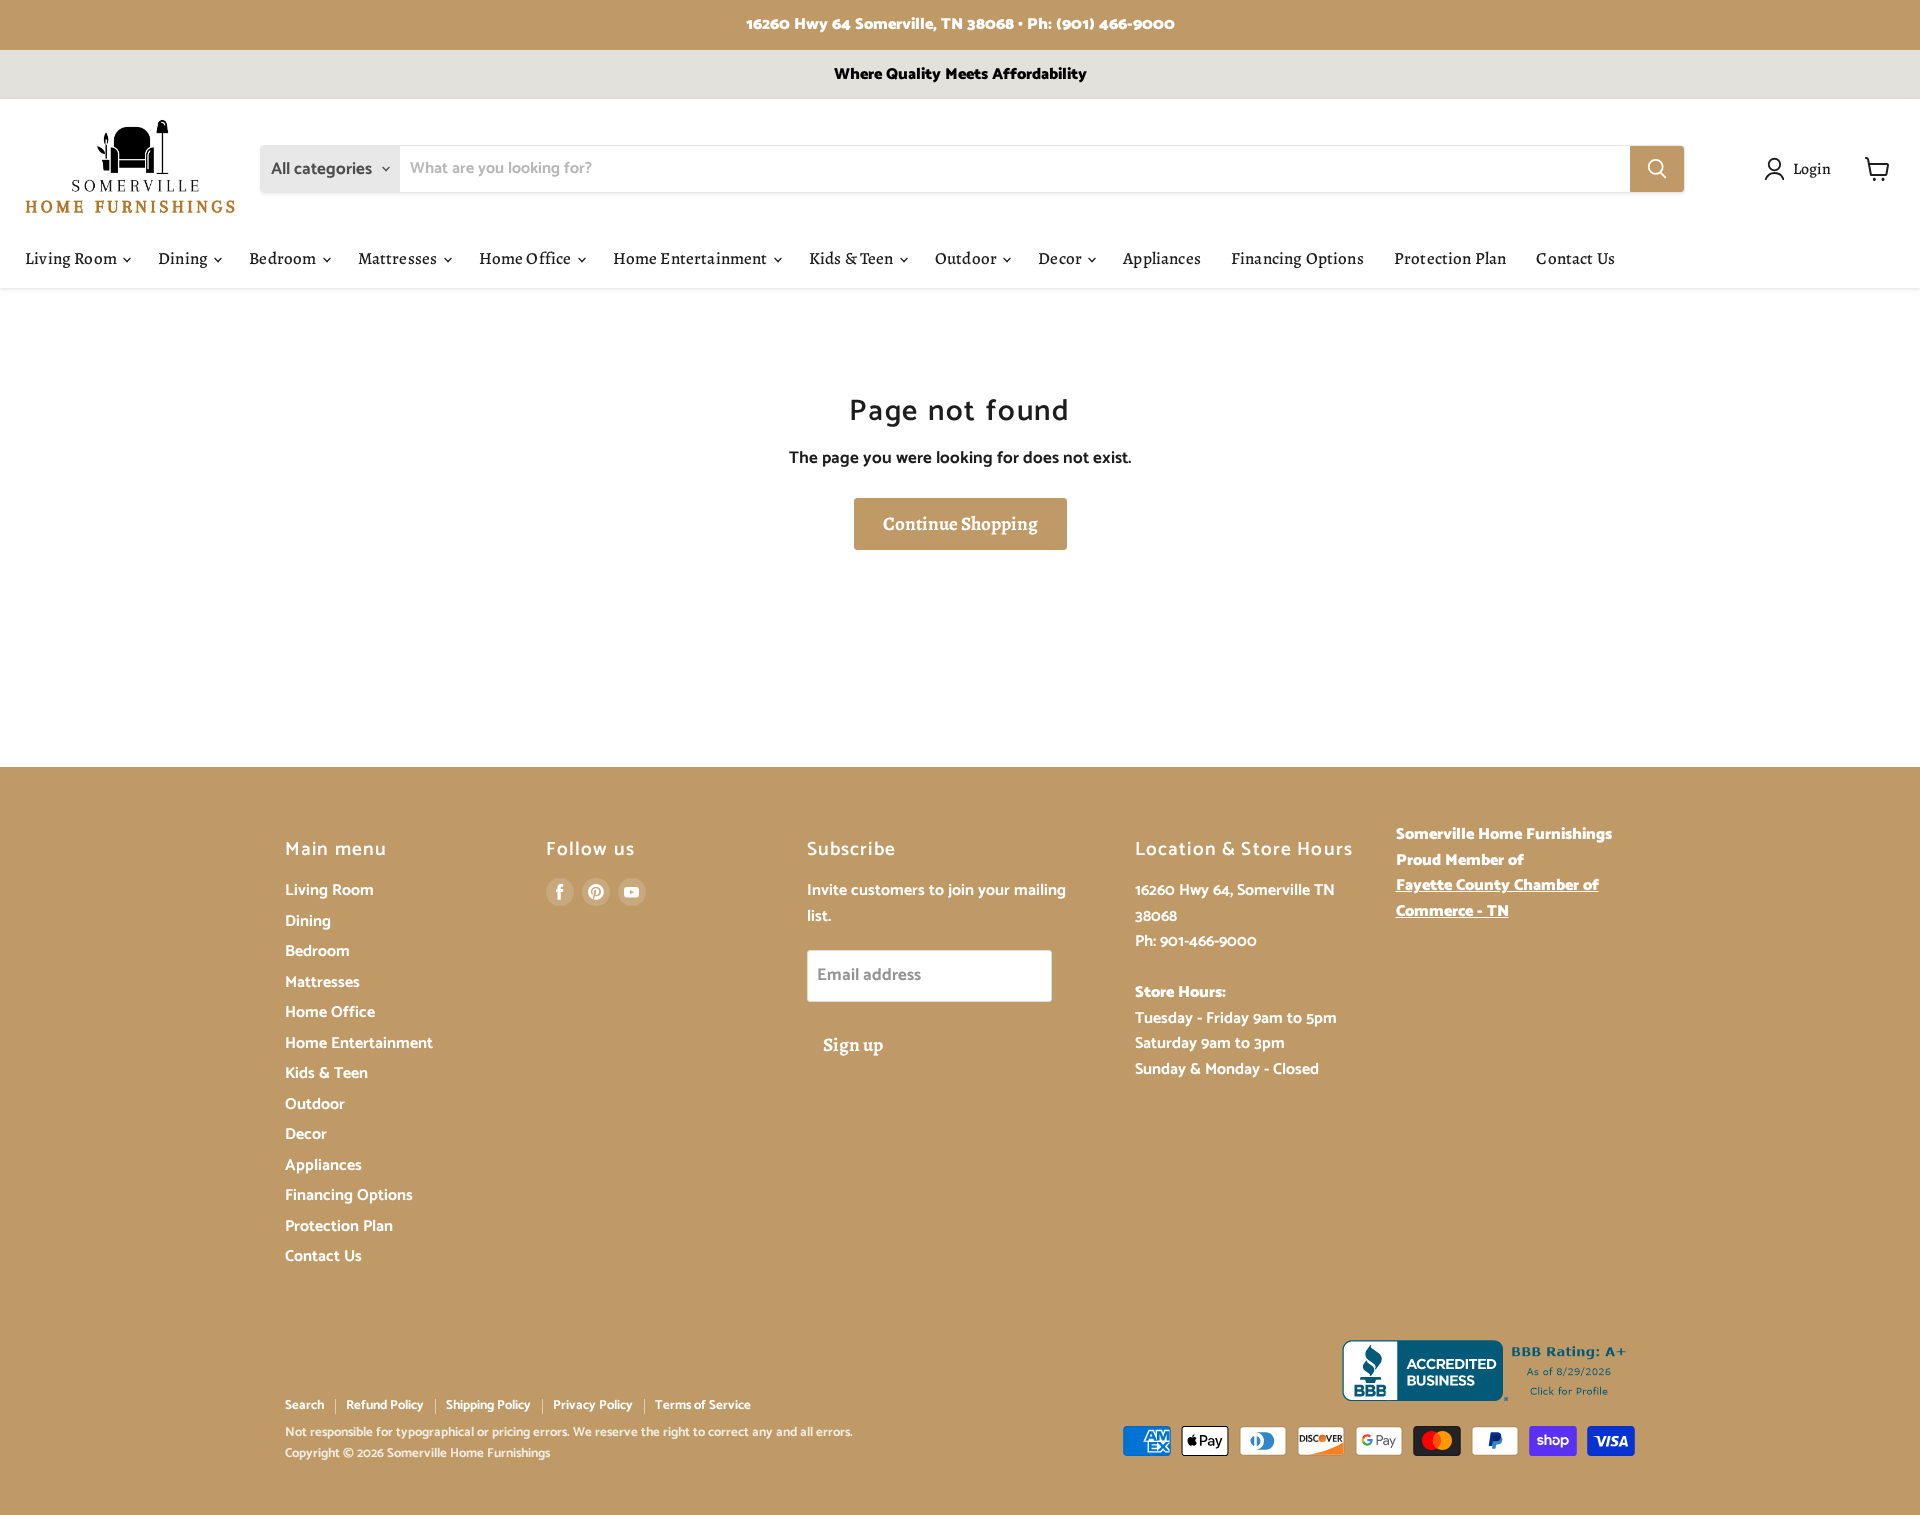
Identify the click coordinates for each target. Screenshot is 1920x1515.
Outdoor (967, 258)
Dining (184, 258)
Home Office (527, 258)
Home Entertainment (692, 258)
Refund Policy (385, 1405)
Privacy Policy (593, 1405)
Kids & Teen (853, 258)
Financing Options (1297, 258)
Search (304, 1405)
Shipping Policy (488, 1405)
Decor (1061, 258)
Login (1812, 168)
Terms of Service (703, 1405)
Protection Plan (1450, 258)
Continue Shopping (960, 524)
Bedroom (284, 258)
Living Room (72, 258)
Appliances (1162, 258)
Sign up (853, 1045)
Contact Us (1575, 258)
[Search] (1657, 169)
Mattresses (399, 258)
